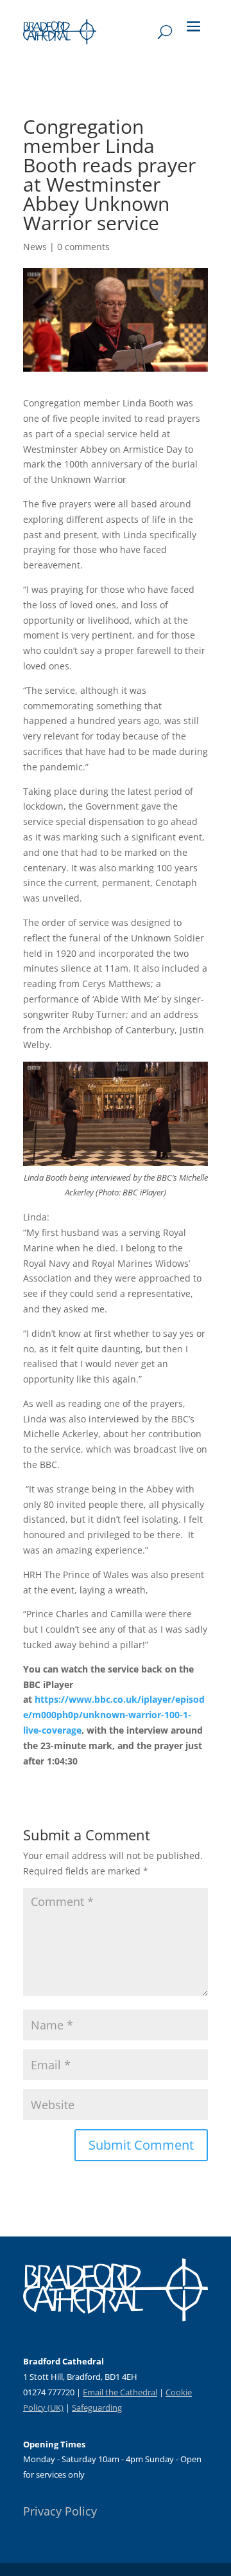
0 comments (83, 247)
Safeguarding (97, 2408)
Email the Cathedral (120, 2392)
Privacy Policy (60, 2511)
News (35, 247)
